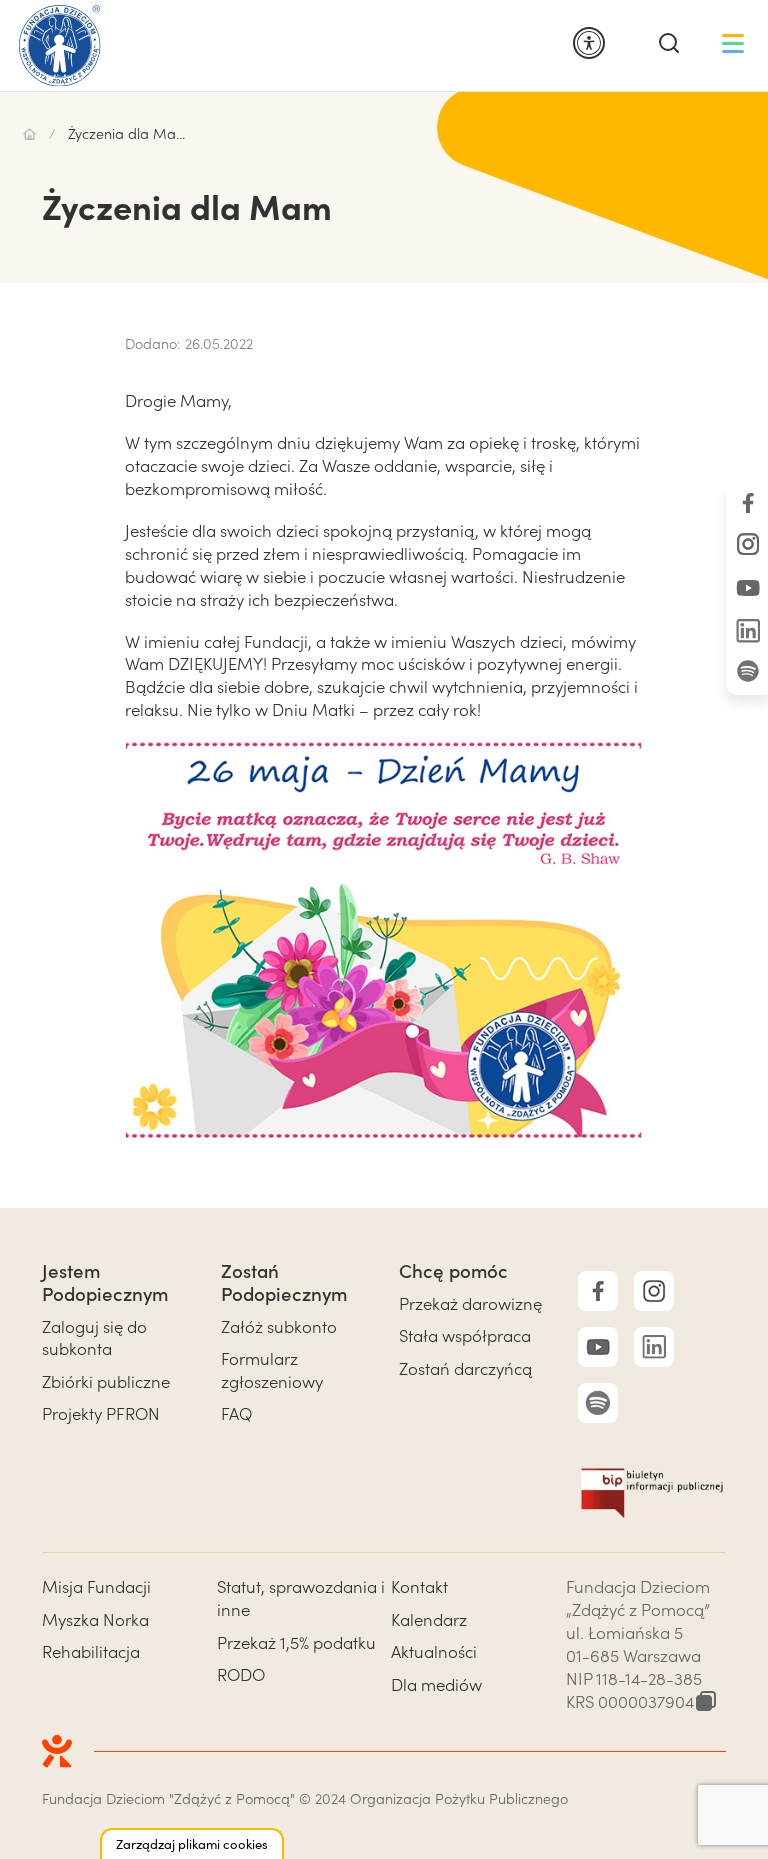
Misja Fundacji (96, 1586)
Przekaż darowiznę (470, 1303)
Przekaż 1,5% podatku (296, 1642)
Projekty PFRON (101, 1413)
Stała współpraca (465, 1335)
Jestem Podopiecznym (105, 1282)
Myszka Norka (95, 1619)
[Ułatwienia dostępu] (589, 44)
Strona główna (29, 134)
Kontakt (419, 1586)
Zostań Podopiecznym (284, 1282)
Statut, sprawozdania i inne (301, 1598)
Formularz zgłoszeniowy (272, 1370)
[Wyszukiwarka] (669, 44)
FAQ (236, 1413)
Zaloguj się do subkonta (94, 1338)
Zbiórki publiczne (106, 1381)
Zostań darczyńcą (465, 1368)
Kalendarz (429, 1619)
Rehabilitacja (91, 1651)
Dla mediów (436, 1684)
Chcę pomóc (453, 1270)
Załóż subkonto (279, 1326)
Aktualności (434, 1651)
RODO (241, 1674)
